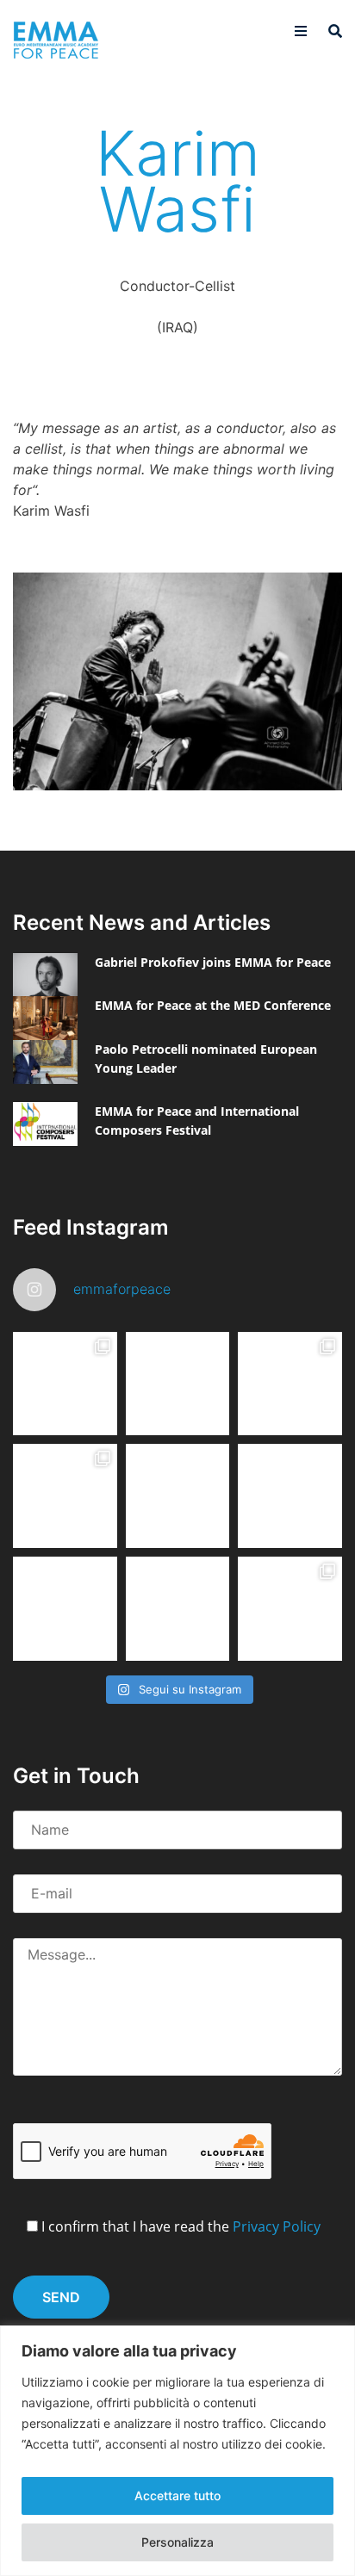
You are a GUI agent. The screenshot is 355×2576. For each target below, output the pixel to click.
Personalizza (177, 2542)
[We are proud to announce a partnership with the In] (290, 1496)
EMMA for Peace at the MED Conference (213, 1005)
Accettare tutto (177, 2495)
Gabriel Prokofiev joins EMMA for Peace (213, 962)
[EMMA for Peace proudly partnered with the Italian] (290, 1384)
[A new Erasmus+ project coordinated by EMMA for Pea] (65, 1496)
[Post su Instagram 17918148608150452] (178, 1496)
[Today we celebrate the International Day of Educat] (65, 1384)
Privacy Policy (277, 2226)
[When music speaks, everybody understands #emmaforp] (65, 1609)
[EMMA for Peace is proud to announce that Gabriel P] (178, 1384)
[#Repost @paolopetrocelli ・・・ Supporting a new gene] (178, 1609)
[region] (177, 2451)
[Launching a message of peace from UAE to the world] (290, 1609)
